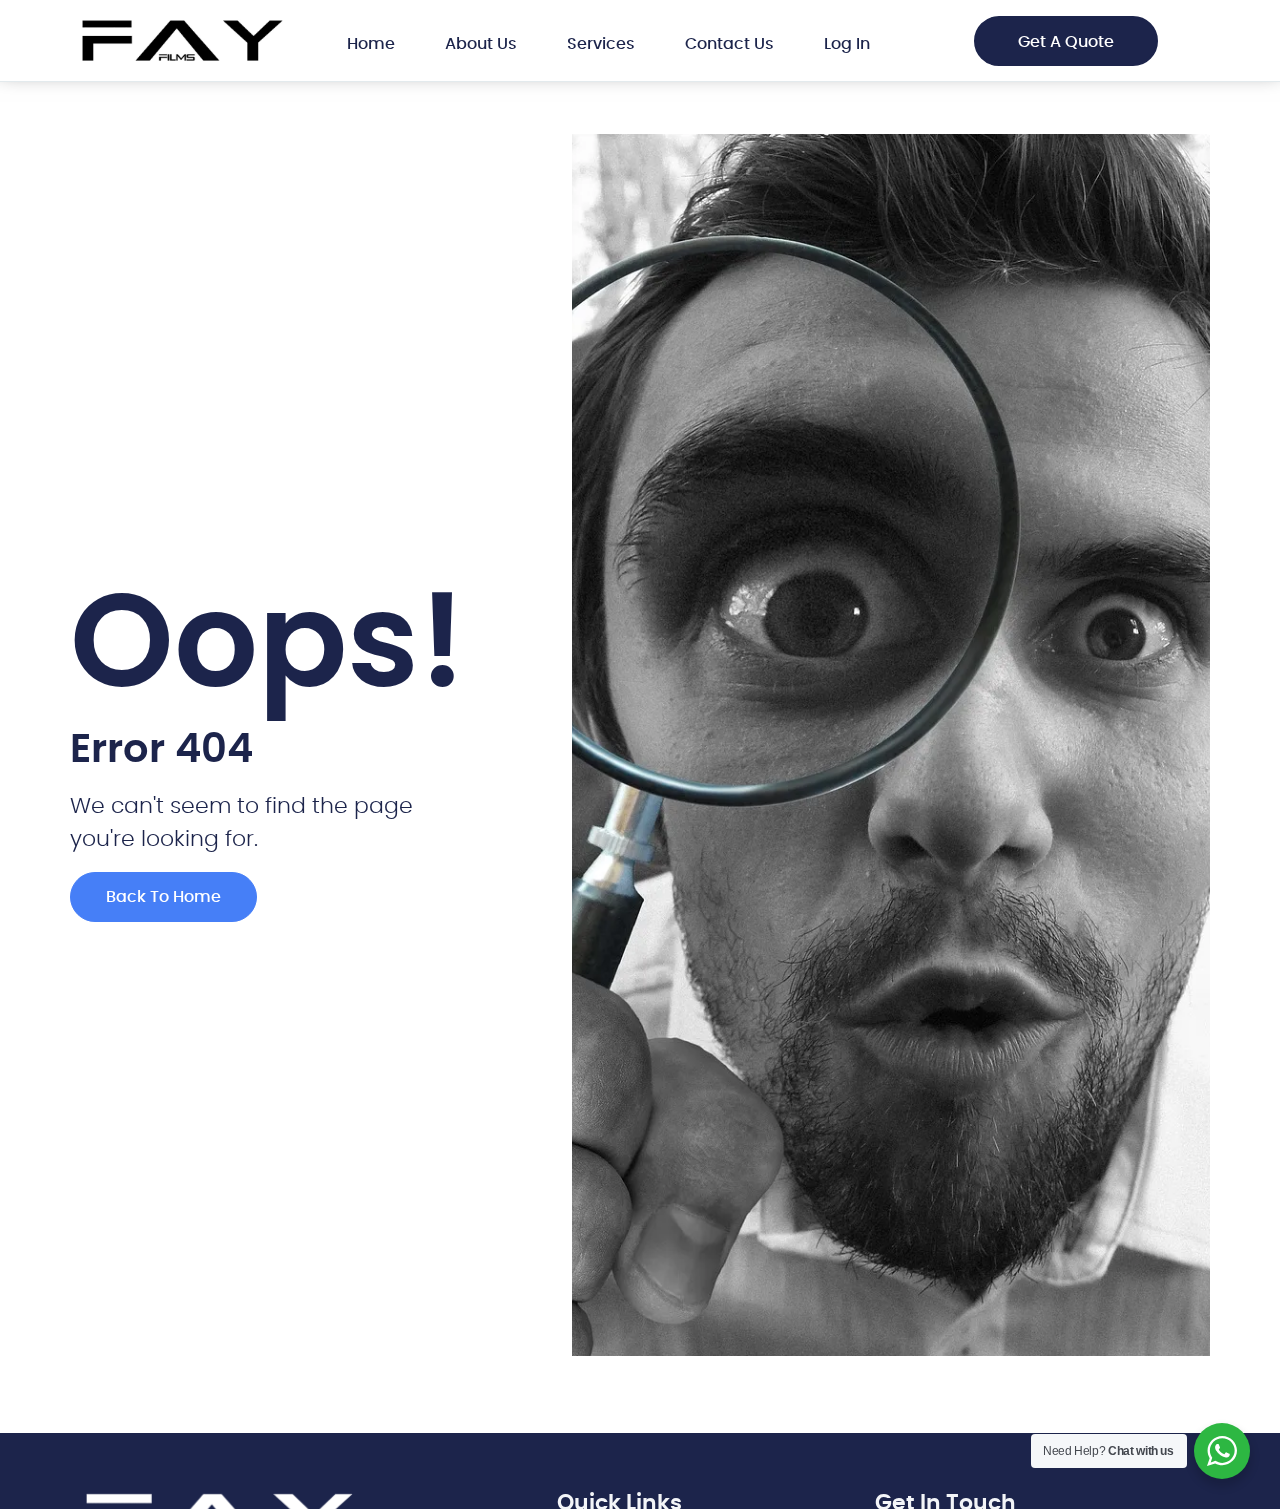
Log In (847, 44)
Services (601, 44)
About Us (481, 44)
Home (371, 44)
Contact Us (729, 44)
